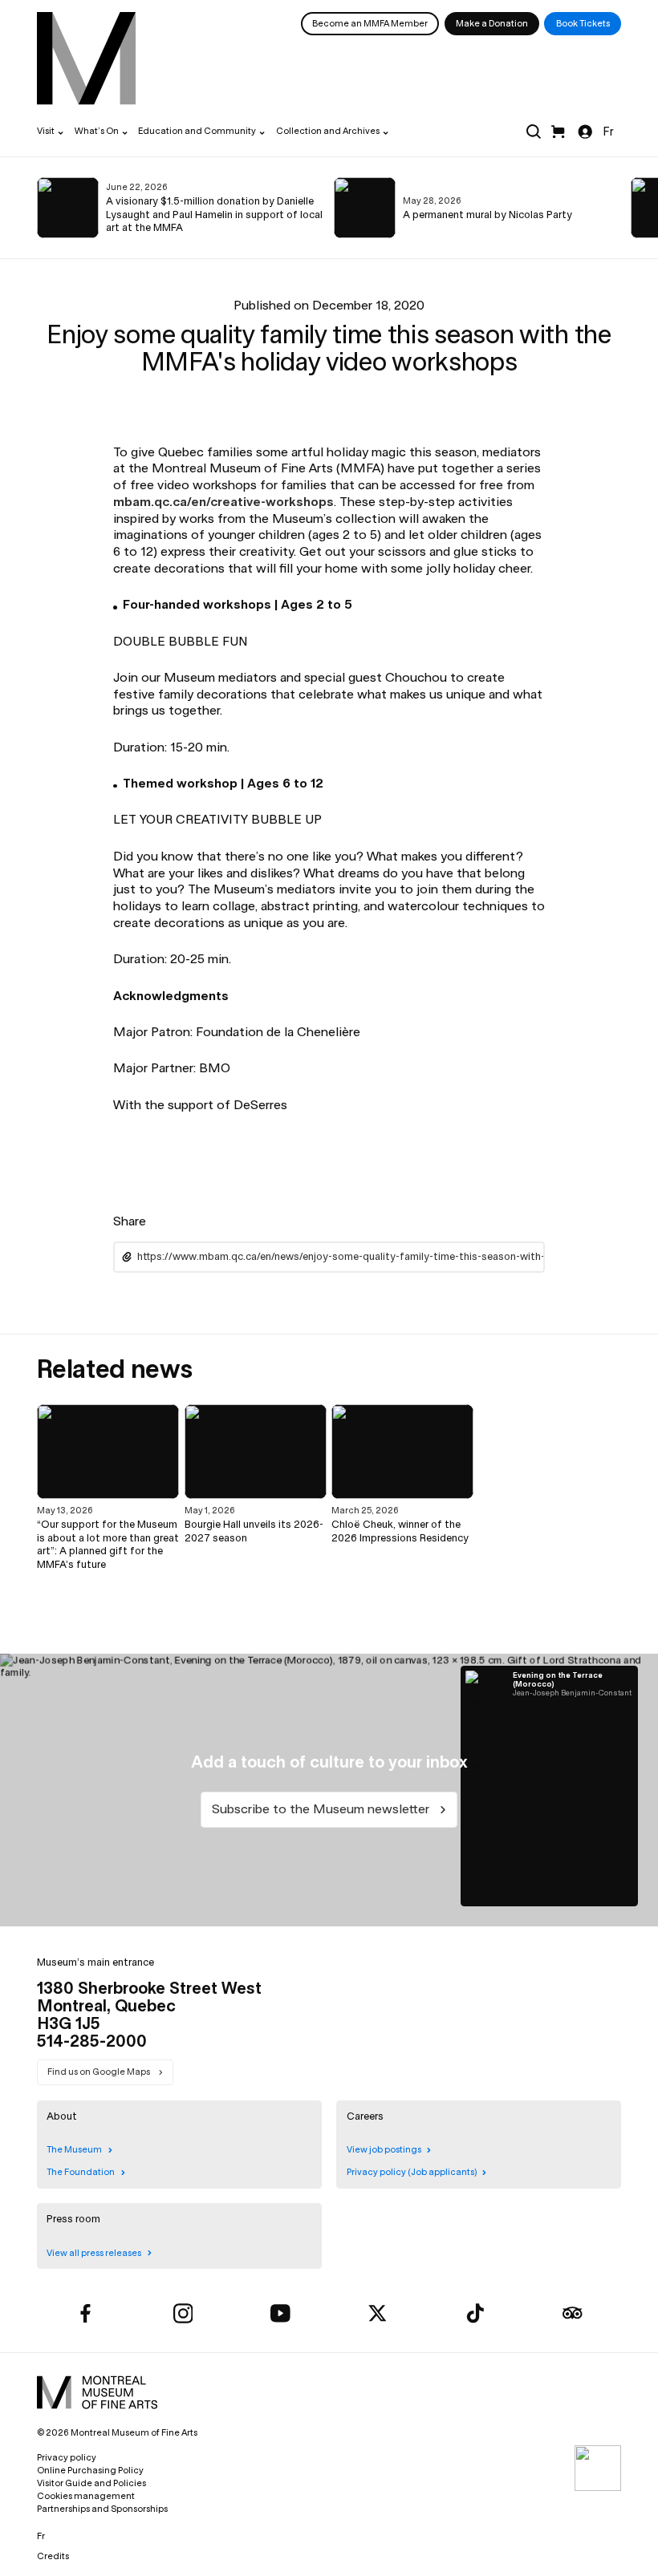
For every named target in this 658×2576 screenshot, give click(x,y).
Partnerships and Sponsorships (102, 2509)
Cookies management (86, 2496)
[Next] (612, 208)
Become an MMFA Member (370, 23)
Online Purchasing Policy (90, 2470)
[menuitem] (86, 58)
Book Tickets (583, 23)
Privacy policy (67, 2457)
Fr (608, 132)
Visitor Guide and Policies (91, 2483)
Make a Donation (492, 23)
